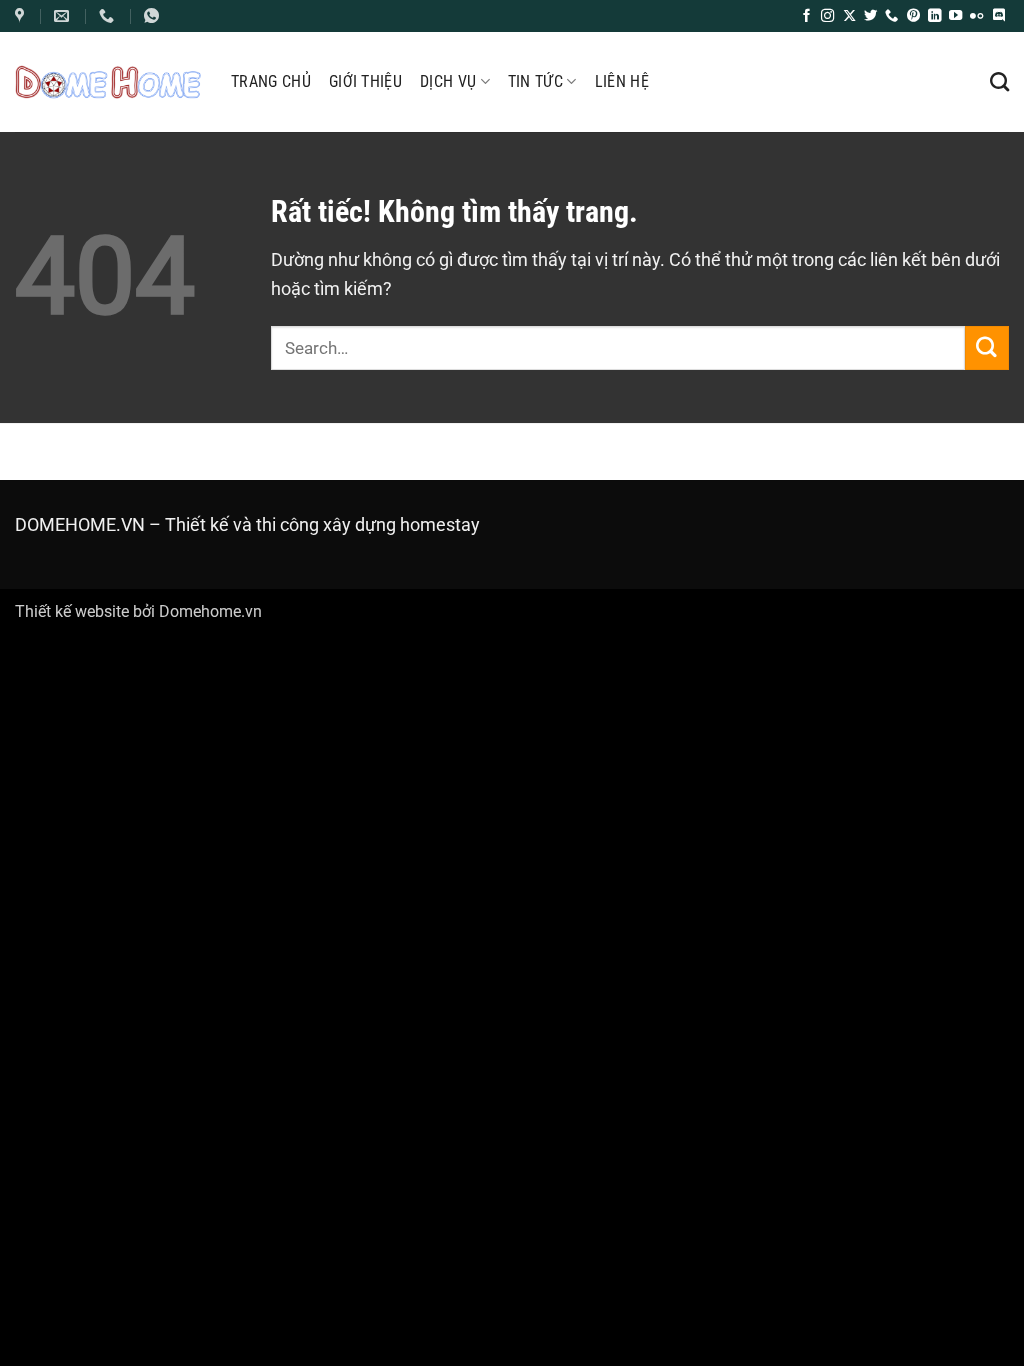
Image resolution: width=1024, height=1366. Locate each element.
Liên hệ (622, 81)
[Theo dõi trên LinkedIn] (934, 16)
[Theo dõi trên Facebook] (806, 16)
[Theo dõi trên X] (849, 16)
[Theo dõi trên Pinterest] (913, 16)
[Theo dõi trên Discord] (998, 16)
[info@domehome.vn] (22, 16)
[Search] (999, 81)
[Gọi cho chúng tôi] (891, 16)
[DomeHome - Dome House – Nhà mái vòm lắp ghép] (108, 81)
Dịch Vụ (448, 81)
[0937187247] (109, 16)
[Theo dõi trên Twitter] (870, 16)
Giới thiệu (365, 81)
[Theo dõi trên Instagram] (827, 16)
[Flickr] (976, 16)
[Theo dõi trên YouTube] (955, 16)
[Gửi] (987, 347)
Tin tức (535, 81)
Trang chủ (271, 81)
